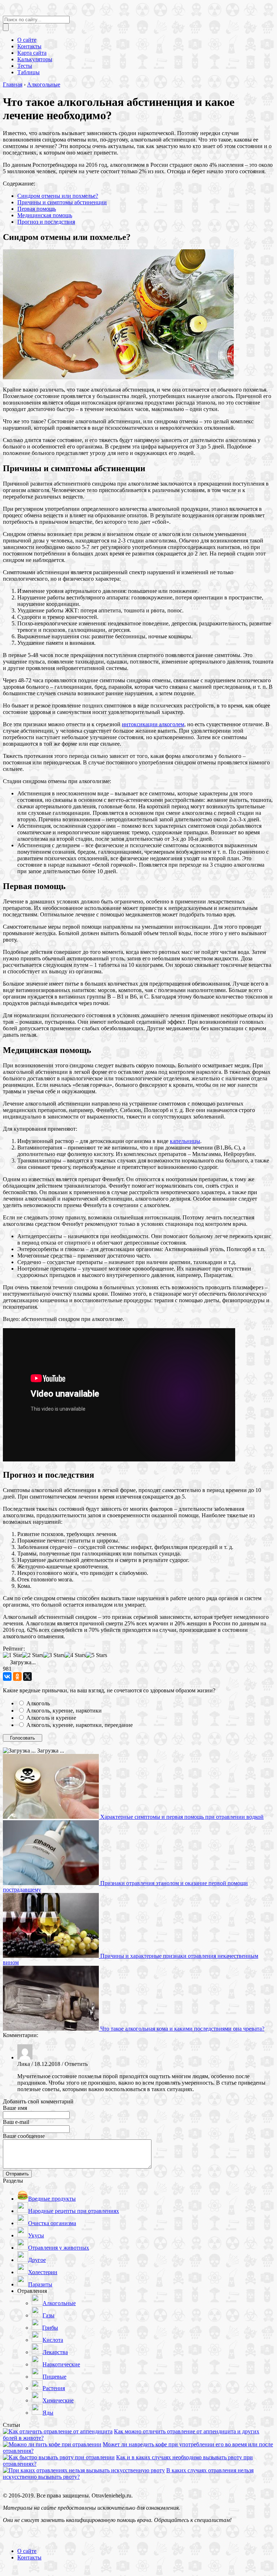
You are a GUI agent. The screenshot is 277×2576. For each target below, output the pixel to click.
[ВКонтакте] (7, 1677)
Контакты (29, 2557)
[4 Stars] (75, 1655)
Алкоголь (38, 1703)
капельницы (185, 1141)
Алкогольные (44, 84)
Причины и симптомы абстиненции (62, 202)
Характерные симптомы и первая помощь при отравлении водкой (182, 1817)
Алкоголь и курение (51, 1718)
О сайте (27, 2551)
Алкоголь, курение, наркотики (64, 1711)
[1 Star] (12, 1655)
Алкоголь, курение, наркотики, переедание (80, 1725)
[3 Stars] (54, 1655)
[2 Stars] (33, 1655)
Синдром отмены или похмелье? (58, 196)
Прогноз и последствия (46, 222)
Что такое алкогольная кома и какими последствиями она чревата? (182, 2029)
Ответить (76, 2064)
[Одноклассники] (17, 1677)
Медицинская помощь (45, 215)
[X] (27, 1677)
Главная (13, 84)
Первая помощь (37, 209)
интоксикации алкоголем (153, 724)
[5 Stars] (96, 1655)
